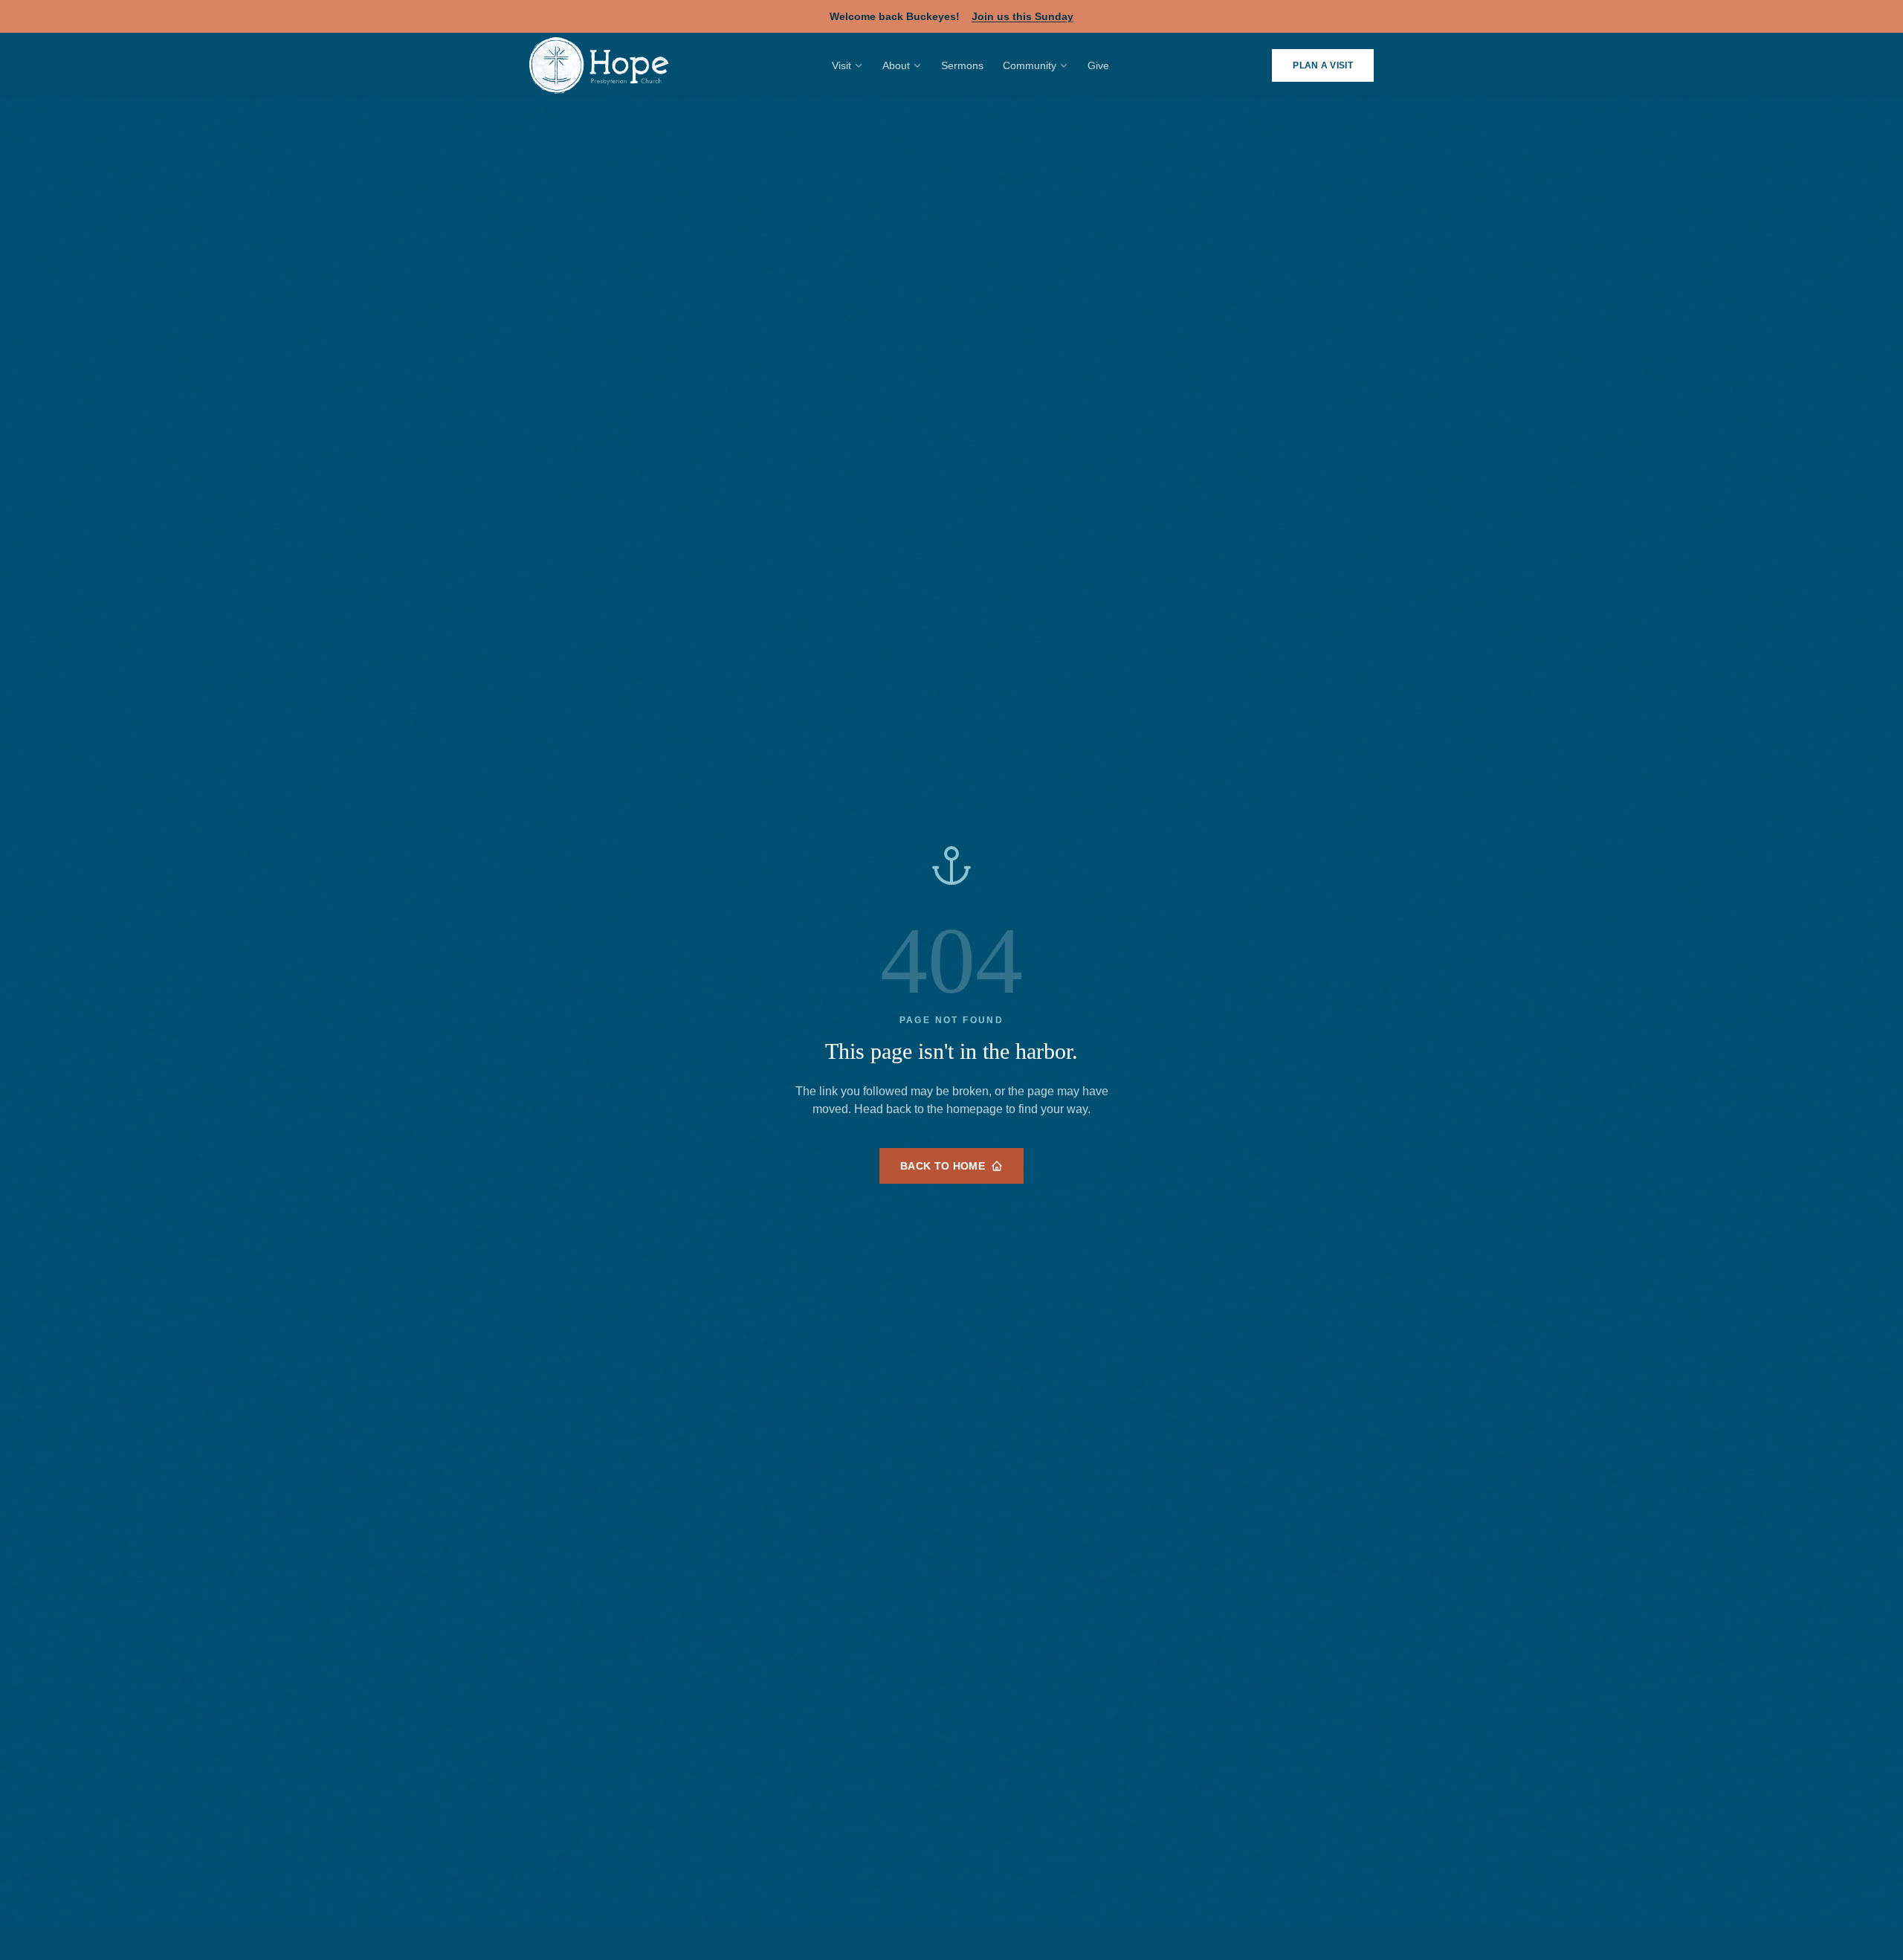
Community (1030, 65)
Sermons (962, 65)
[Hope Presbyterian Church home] (599, 65)
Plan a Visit (1323, 65)
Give (1098, 65)
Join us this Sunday (1022, 16)
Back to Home (943, 1166)
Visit (841, 65)
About (896, 65)
